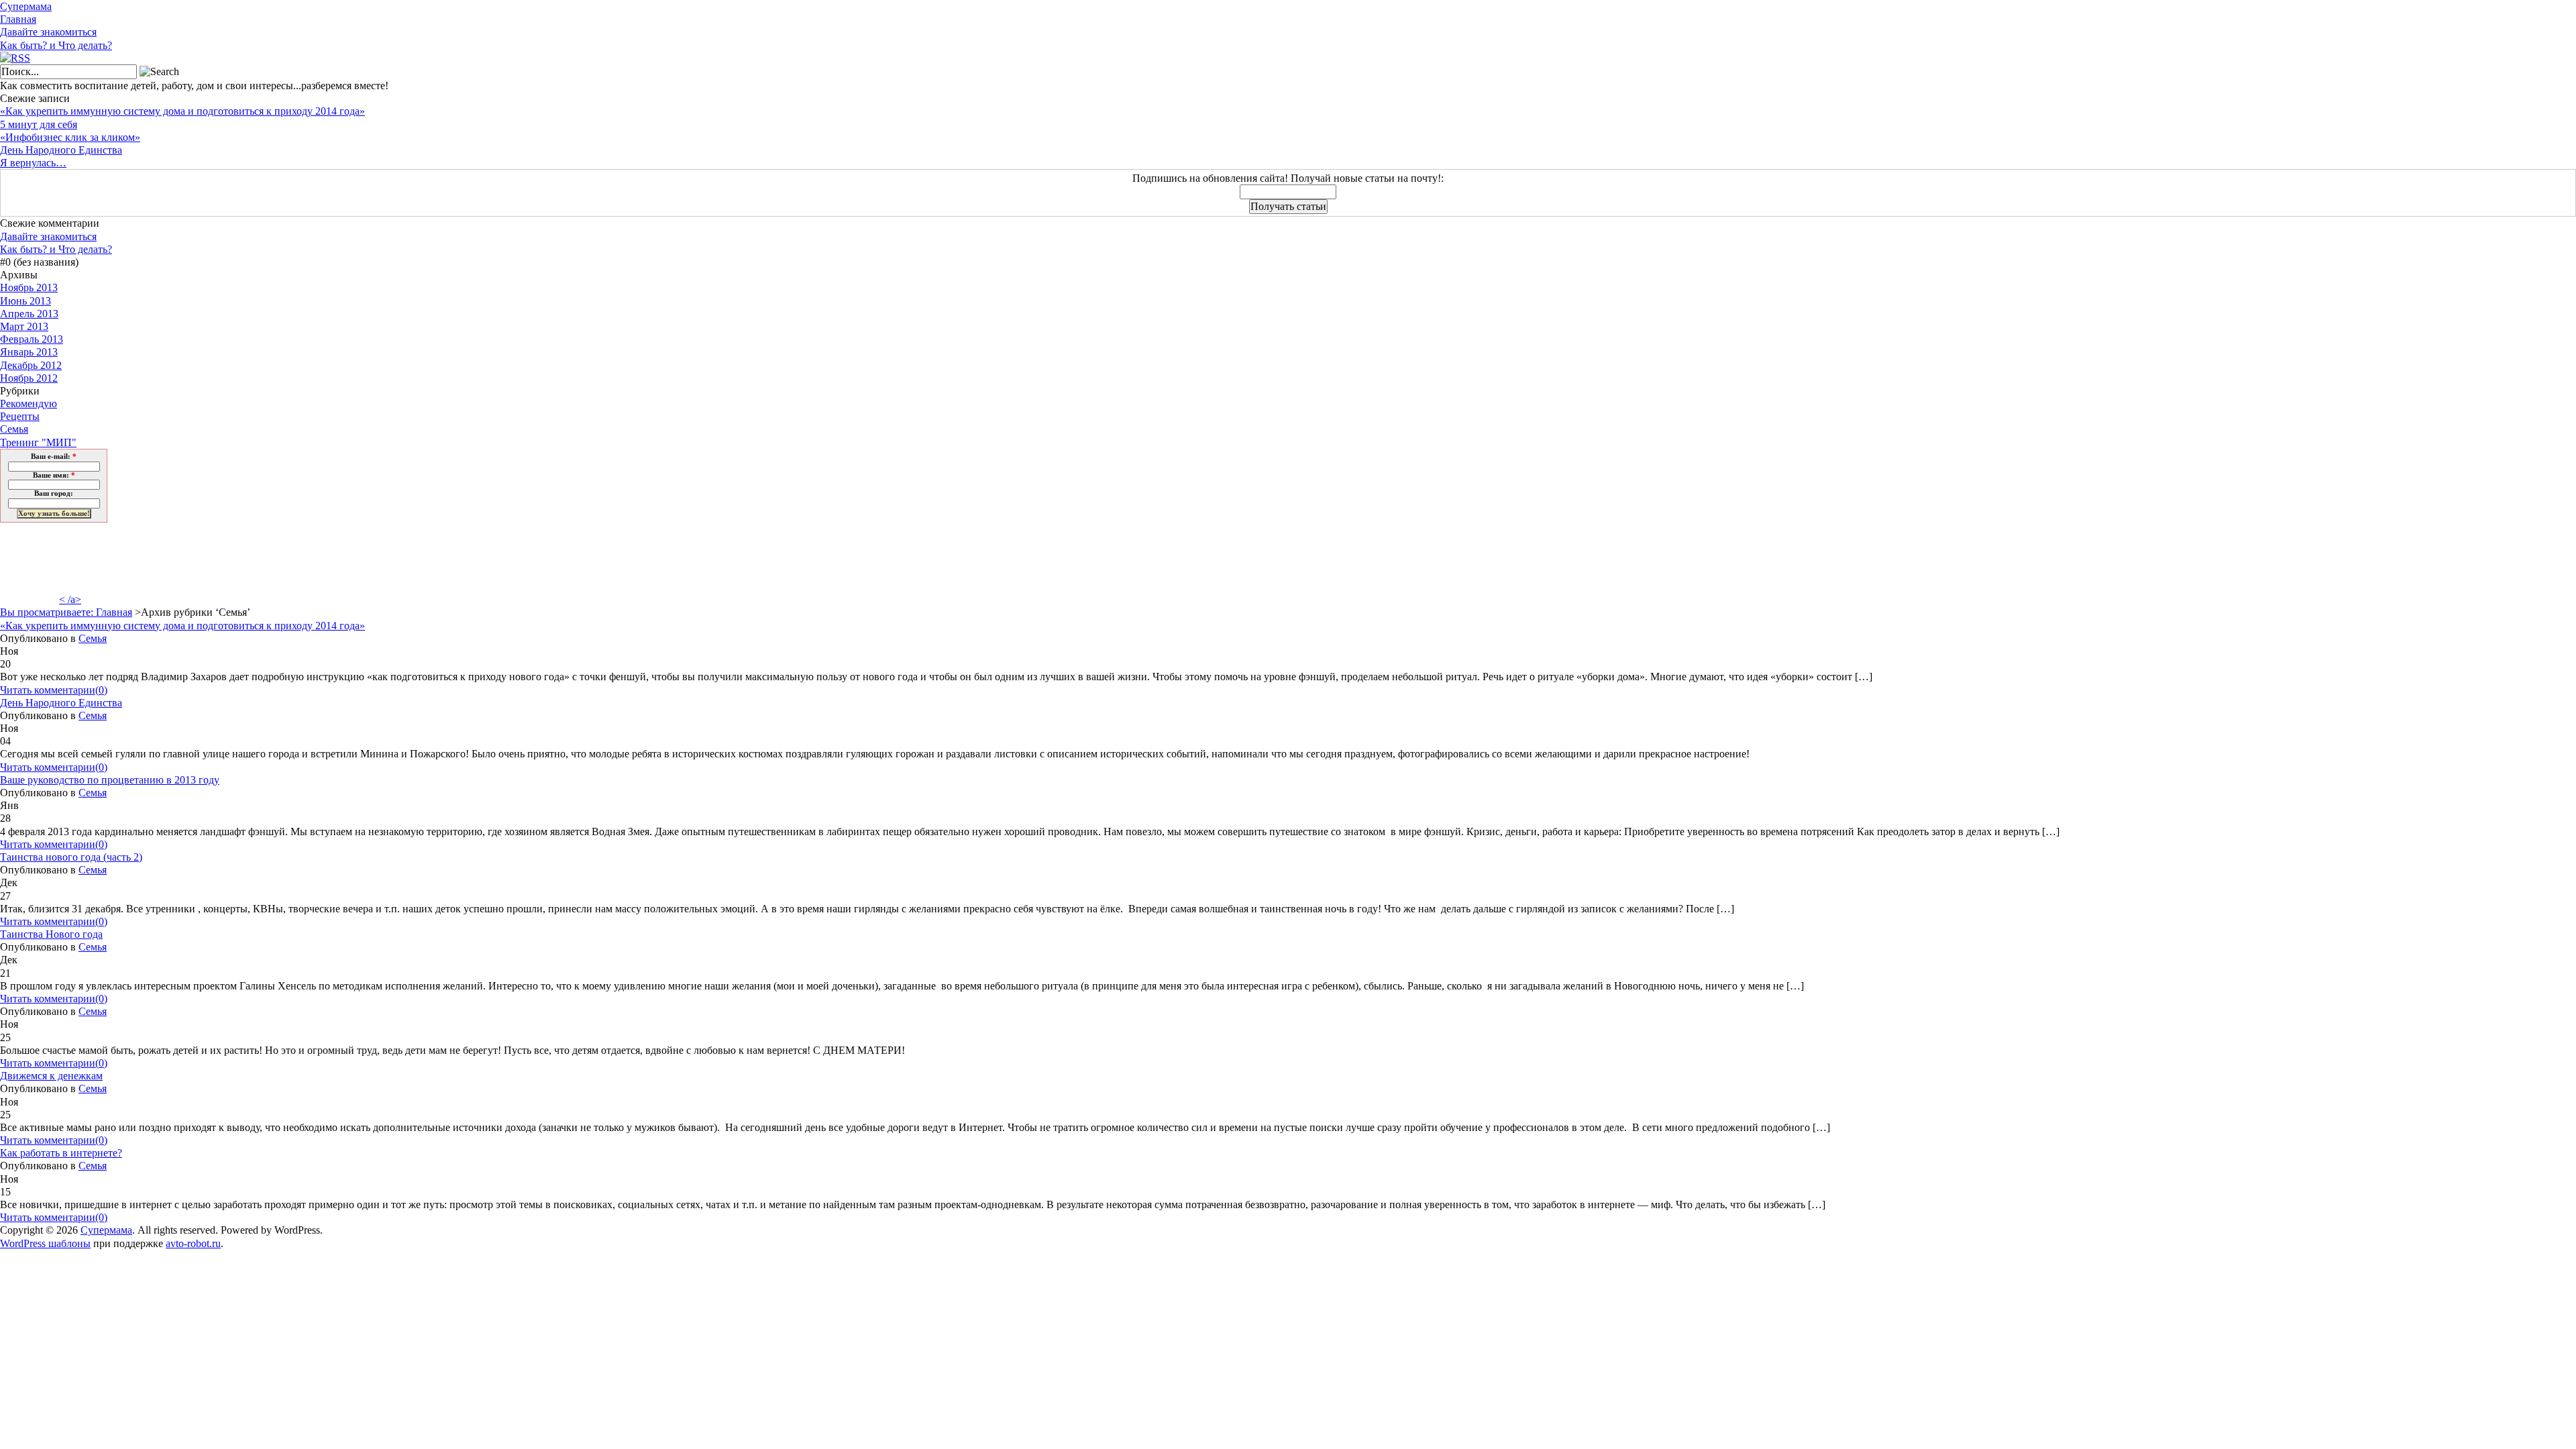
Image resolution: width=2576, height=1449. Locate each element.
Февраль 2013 (32, 339)
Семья (14, 429)
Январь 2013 (29, 352)
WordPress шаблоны (45, 1243)
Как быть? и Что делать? (56, 45)
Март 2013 (24, 326)
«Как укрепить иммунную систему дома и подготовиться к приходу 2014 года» (182, 111)
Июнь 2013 (25, 301)
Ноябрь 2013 (29, 287)
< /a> (70, 599)
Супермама (26, 6)
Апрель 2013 (29, 314)
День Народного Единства (61, 150)
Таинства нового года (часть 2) (71, 857)
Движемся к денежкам (51, 1076)
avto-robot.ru (193, 1243)
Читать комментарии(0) (54, 690)
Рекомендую (29, 404)
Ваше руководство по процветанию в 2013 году (110, 780)
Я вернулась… (33, 163)
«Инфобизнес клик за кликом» (70, 137)
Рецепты (20, 416)
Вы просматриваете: (48, 612)
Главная (18, 19)
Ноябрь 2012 (29, 378)
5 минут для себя (39, 124)
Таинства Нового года (51, 934)
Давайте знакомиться (48, 32)
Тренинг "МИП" (38, 442)
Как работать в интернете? (61, 1153)
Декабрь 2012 (31, 365)
